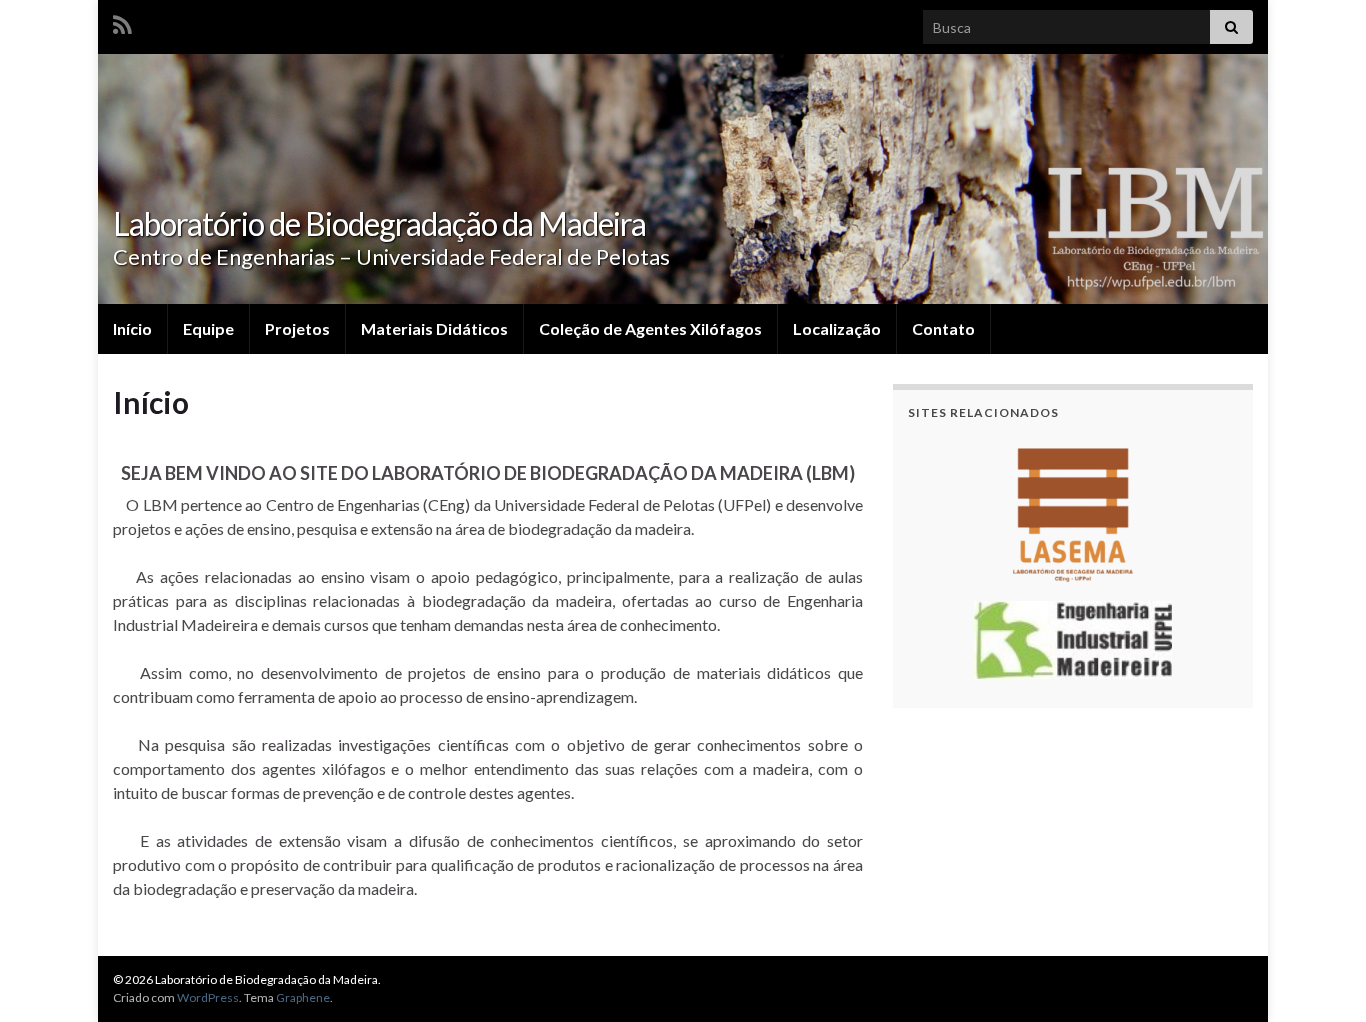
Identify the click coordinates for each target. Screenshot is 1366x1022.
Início (132, 328)
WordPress (208, 997)
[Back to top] (1321, 977)
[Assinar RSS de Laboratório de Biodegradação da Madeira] (122, 21)
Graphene (303, 997)
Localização (837, 328)
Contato (943, 328)
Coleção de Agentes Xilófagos (650, 328)
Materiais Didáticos (434, 328)
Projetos (297, 328)
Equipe (208, 328)
